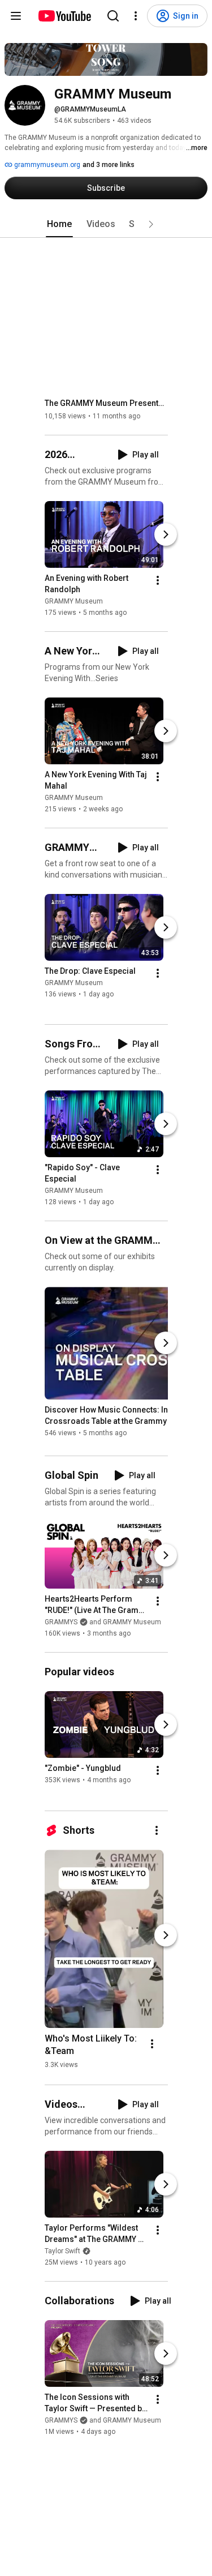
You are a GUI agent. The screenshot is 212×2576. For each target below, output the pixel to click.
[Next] (166, 534)
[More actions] (158, 580)
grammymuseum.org (46, 165)
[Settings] (136, 16)
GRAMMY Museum (74, 601)
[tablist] (106, 224)
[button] (151, 224)
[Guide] (16, 16)
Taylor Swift (62, 2251)
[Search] (113, 16)
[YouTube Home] (64, 16)
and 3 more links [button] (109, 165)
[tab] (59, 224)
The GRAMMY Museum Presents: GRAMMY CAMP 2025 (107, 403)
